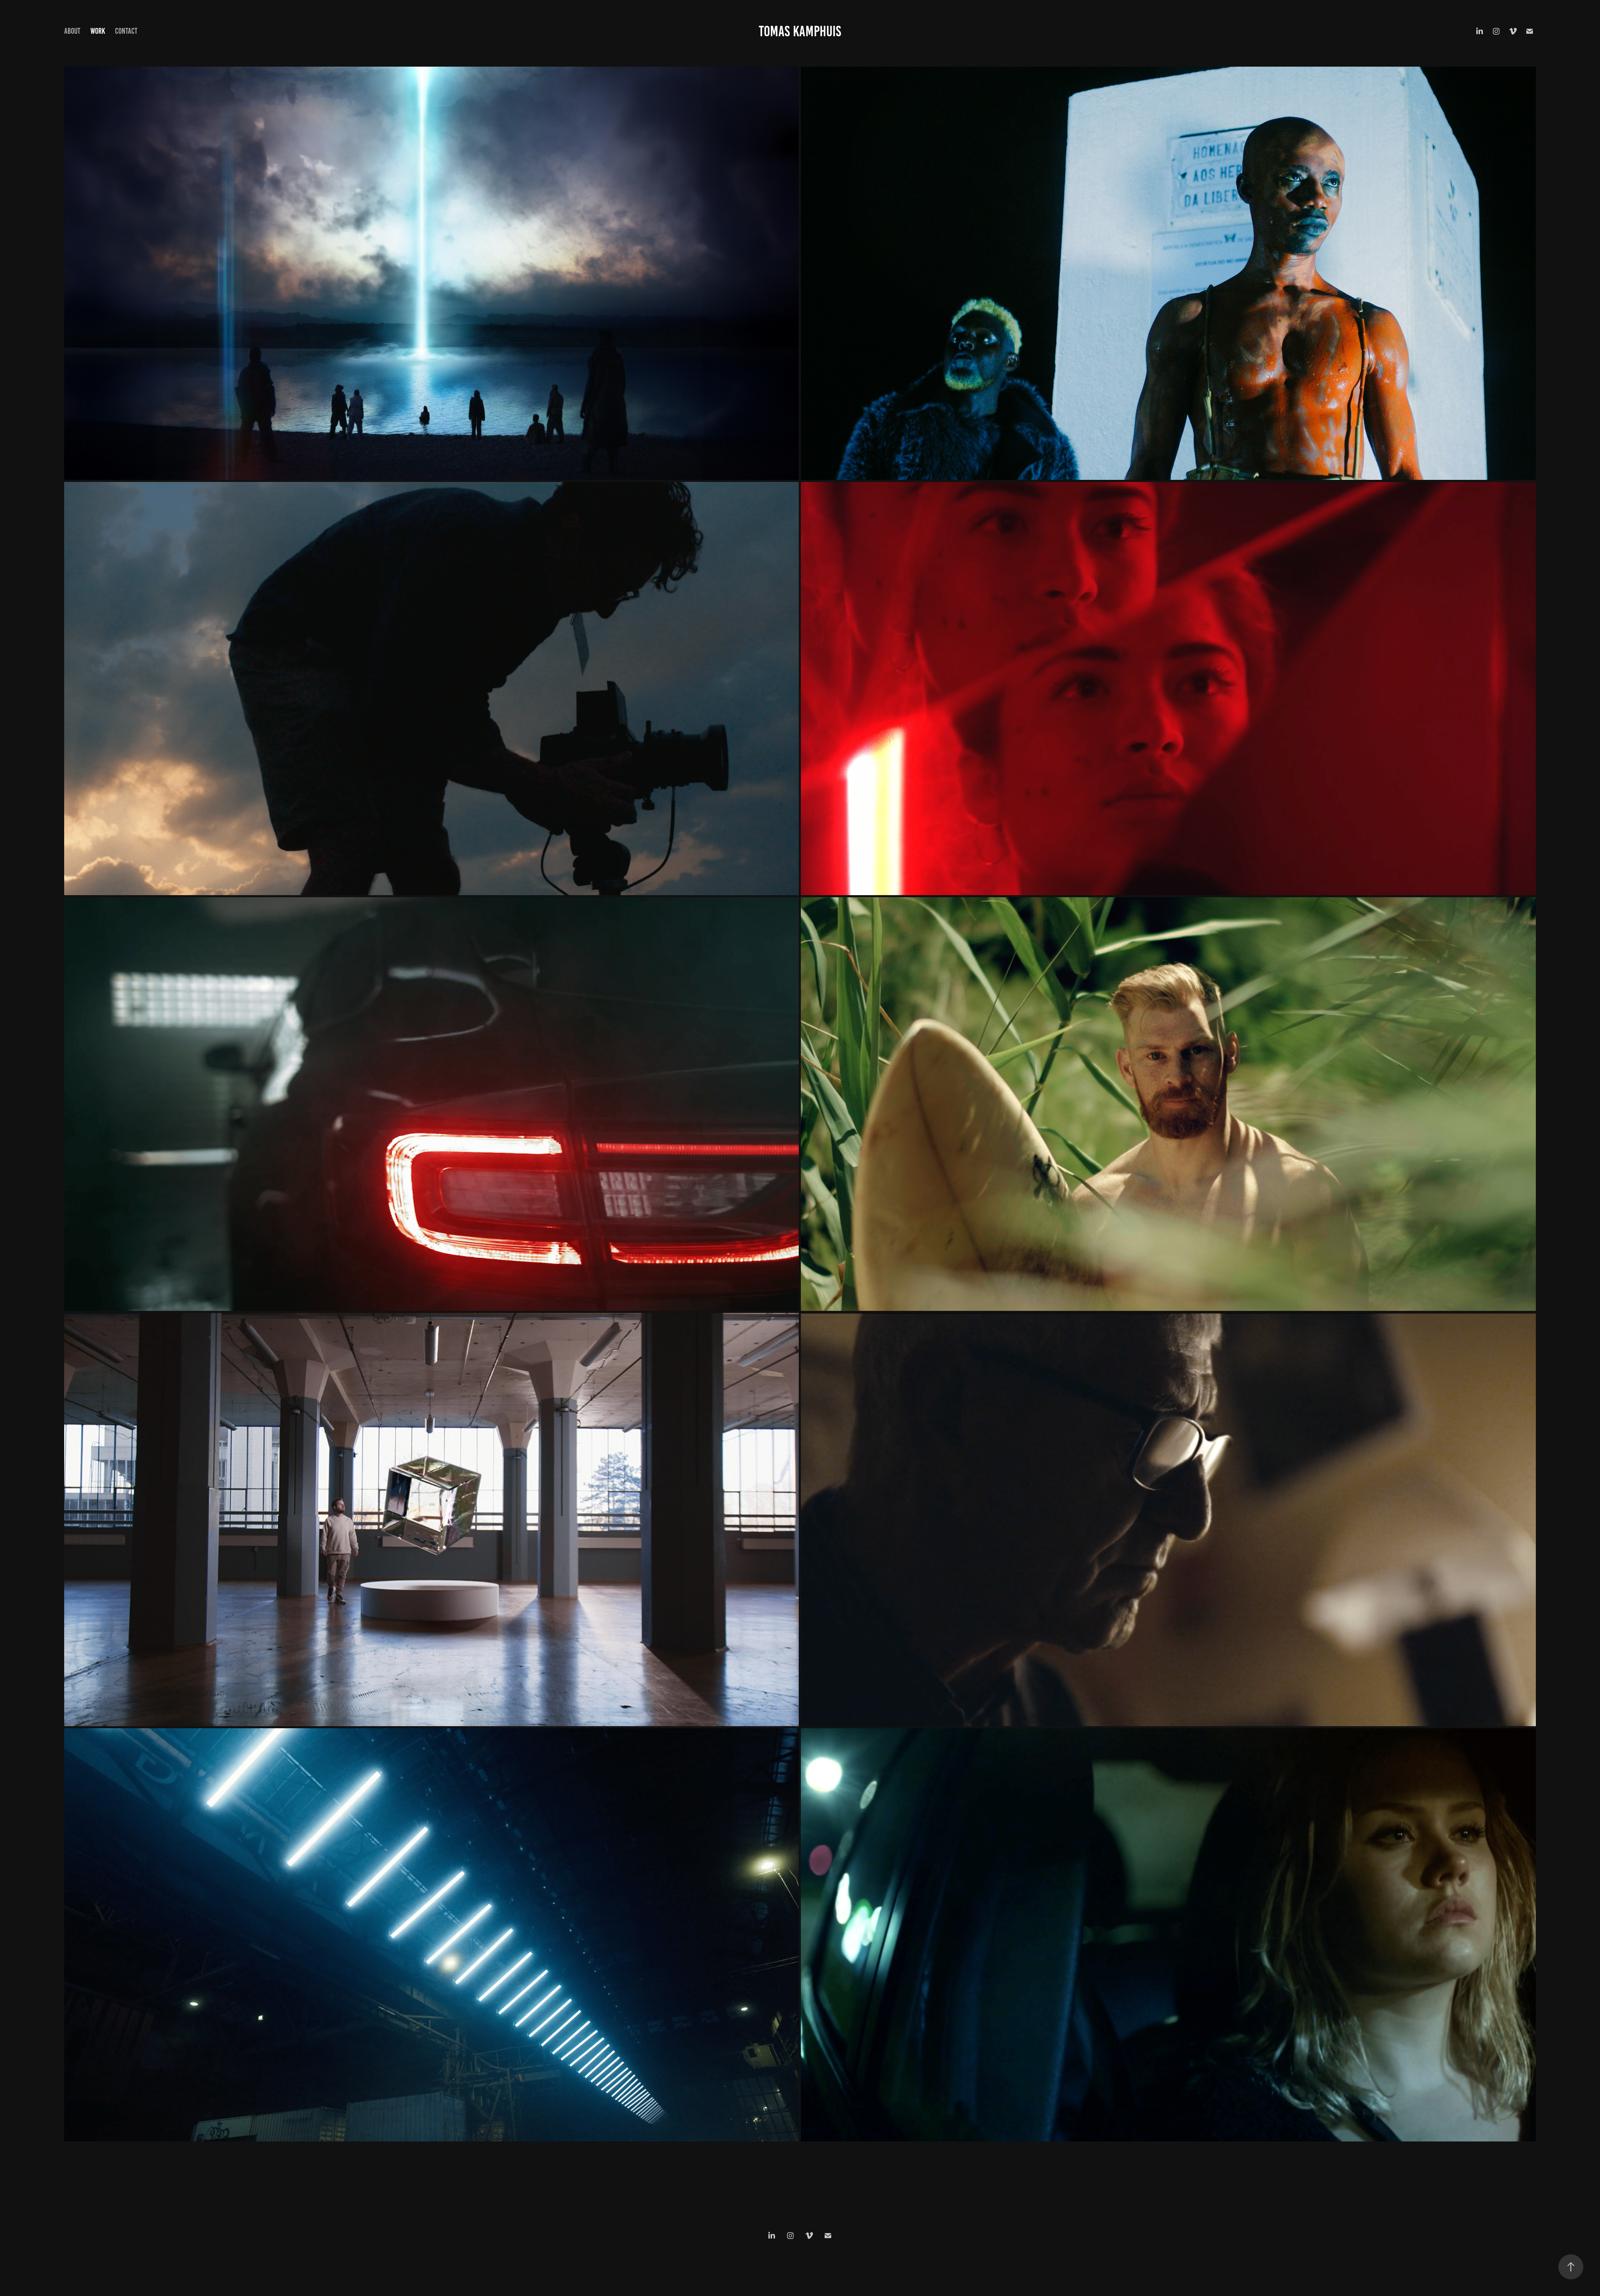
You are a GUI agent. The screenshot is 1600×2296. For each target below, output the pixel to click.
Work (98, 31)
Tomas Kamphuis (800, 31)
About (72, 31)
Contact (126, 31)
